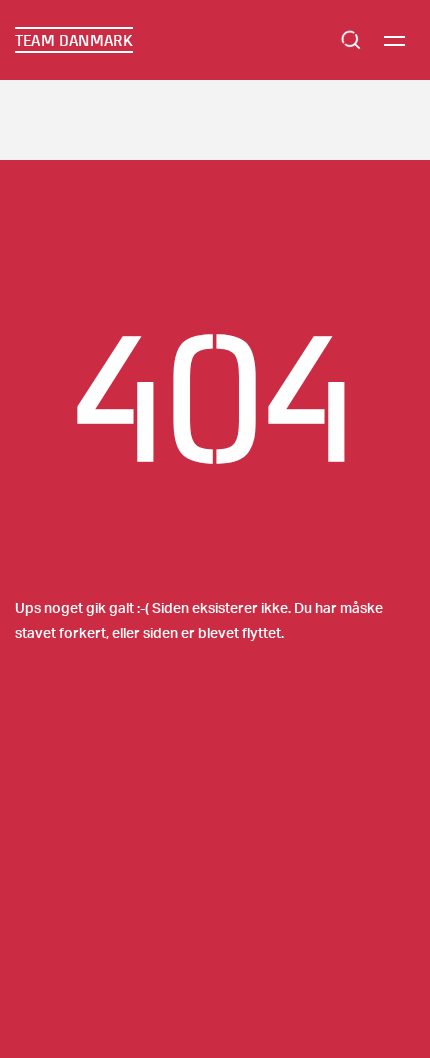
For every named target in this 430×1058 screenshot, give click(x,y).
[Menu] (394, 40)
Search (351, 40)
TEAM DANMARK (74, 40)
